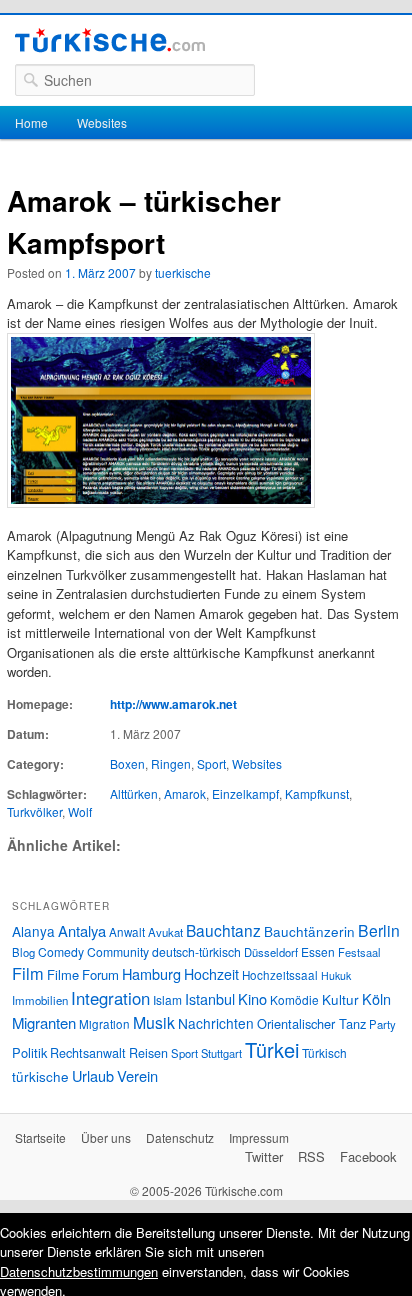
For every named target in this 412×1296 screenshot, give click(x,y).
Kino (252, 998)
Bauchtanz (223, 930)
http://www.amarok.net (173, 704)
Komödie (294, 999)
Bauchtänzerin (309, 931)
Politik (29, 1052)
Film (28, 973)
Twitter (264, 1156)
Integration (110, 998)
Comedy (61, 951)
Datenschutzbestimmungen (79, 1271)
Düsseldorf (271, 952)
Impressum (259, 1137)
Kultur (340, 999)
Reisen (148, 1053)
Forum (100, 974)
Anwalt (127, 932)
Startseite (40, 1137)
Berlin (379, 930)
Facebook (368, 1156)
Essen (318, 951)
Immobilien (40, 1000)
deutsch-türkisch (196, 951)
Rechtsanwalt (88, 1053)
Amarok (185, 793)
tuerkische (183, 272)
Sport (211, 763)
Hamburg (151, 973)
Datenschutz (180, 1137)
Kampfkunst (317, 793)
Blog (23, 952)
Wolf (80, 811)
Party (382, 1024)
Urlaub (93, 1075)
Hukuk (336, 975)
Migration (104, 1024)
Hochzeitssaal (280, 975)
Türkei (272, 1049)
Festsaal (359, 952)
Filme (63, 974)
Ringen (171, 763)
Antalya (82, 930)
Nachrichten (216, 1023)
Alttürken (134, 793)
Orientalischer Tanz (311, 1023)
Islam (167, 999)
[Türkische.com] (110, 43)
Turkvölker (34, 811)
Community (118, 951)
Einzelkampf (245, 793)
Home (31, 122)
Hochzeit (211, 974)
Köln (376, 998)
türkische (40, 1076)
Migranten (44, 1022)
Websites (102, 122)
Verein (137, 1075)
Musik (154, 1022)
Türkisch (324, 1052)
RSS (311, 1156)
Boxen (127, 763)
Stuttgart (221, 1053)
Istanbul (210, 998)
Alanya (33, 931)
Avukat (165, 932)
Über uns (106, 1137)
